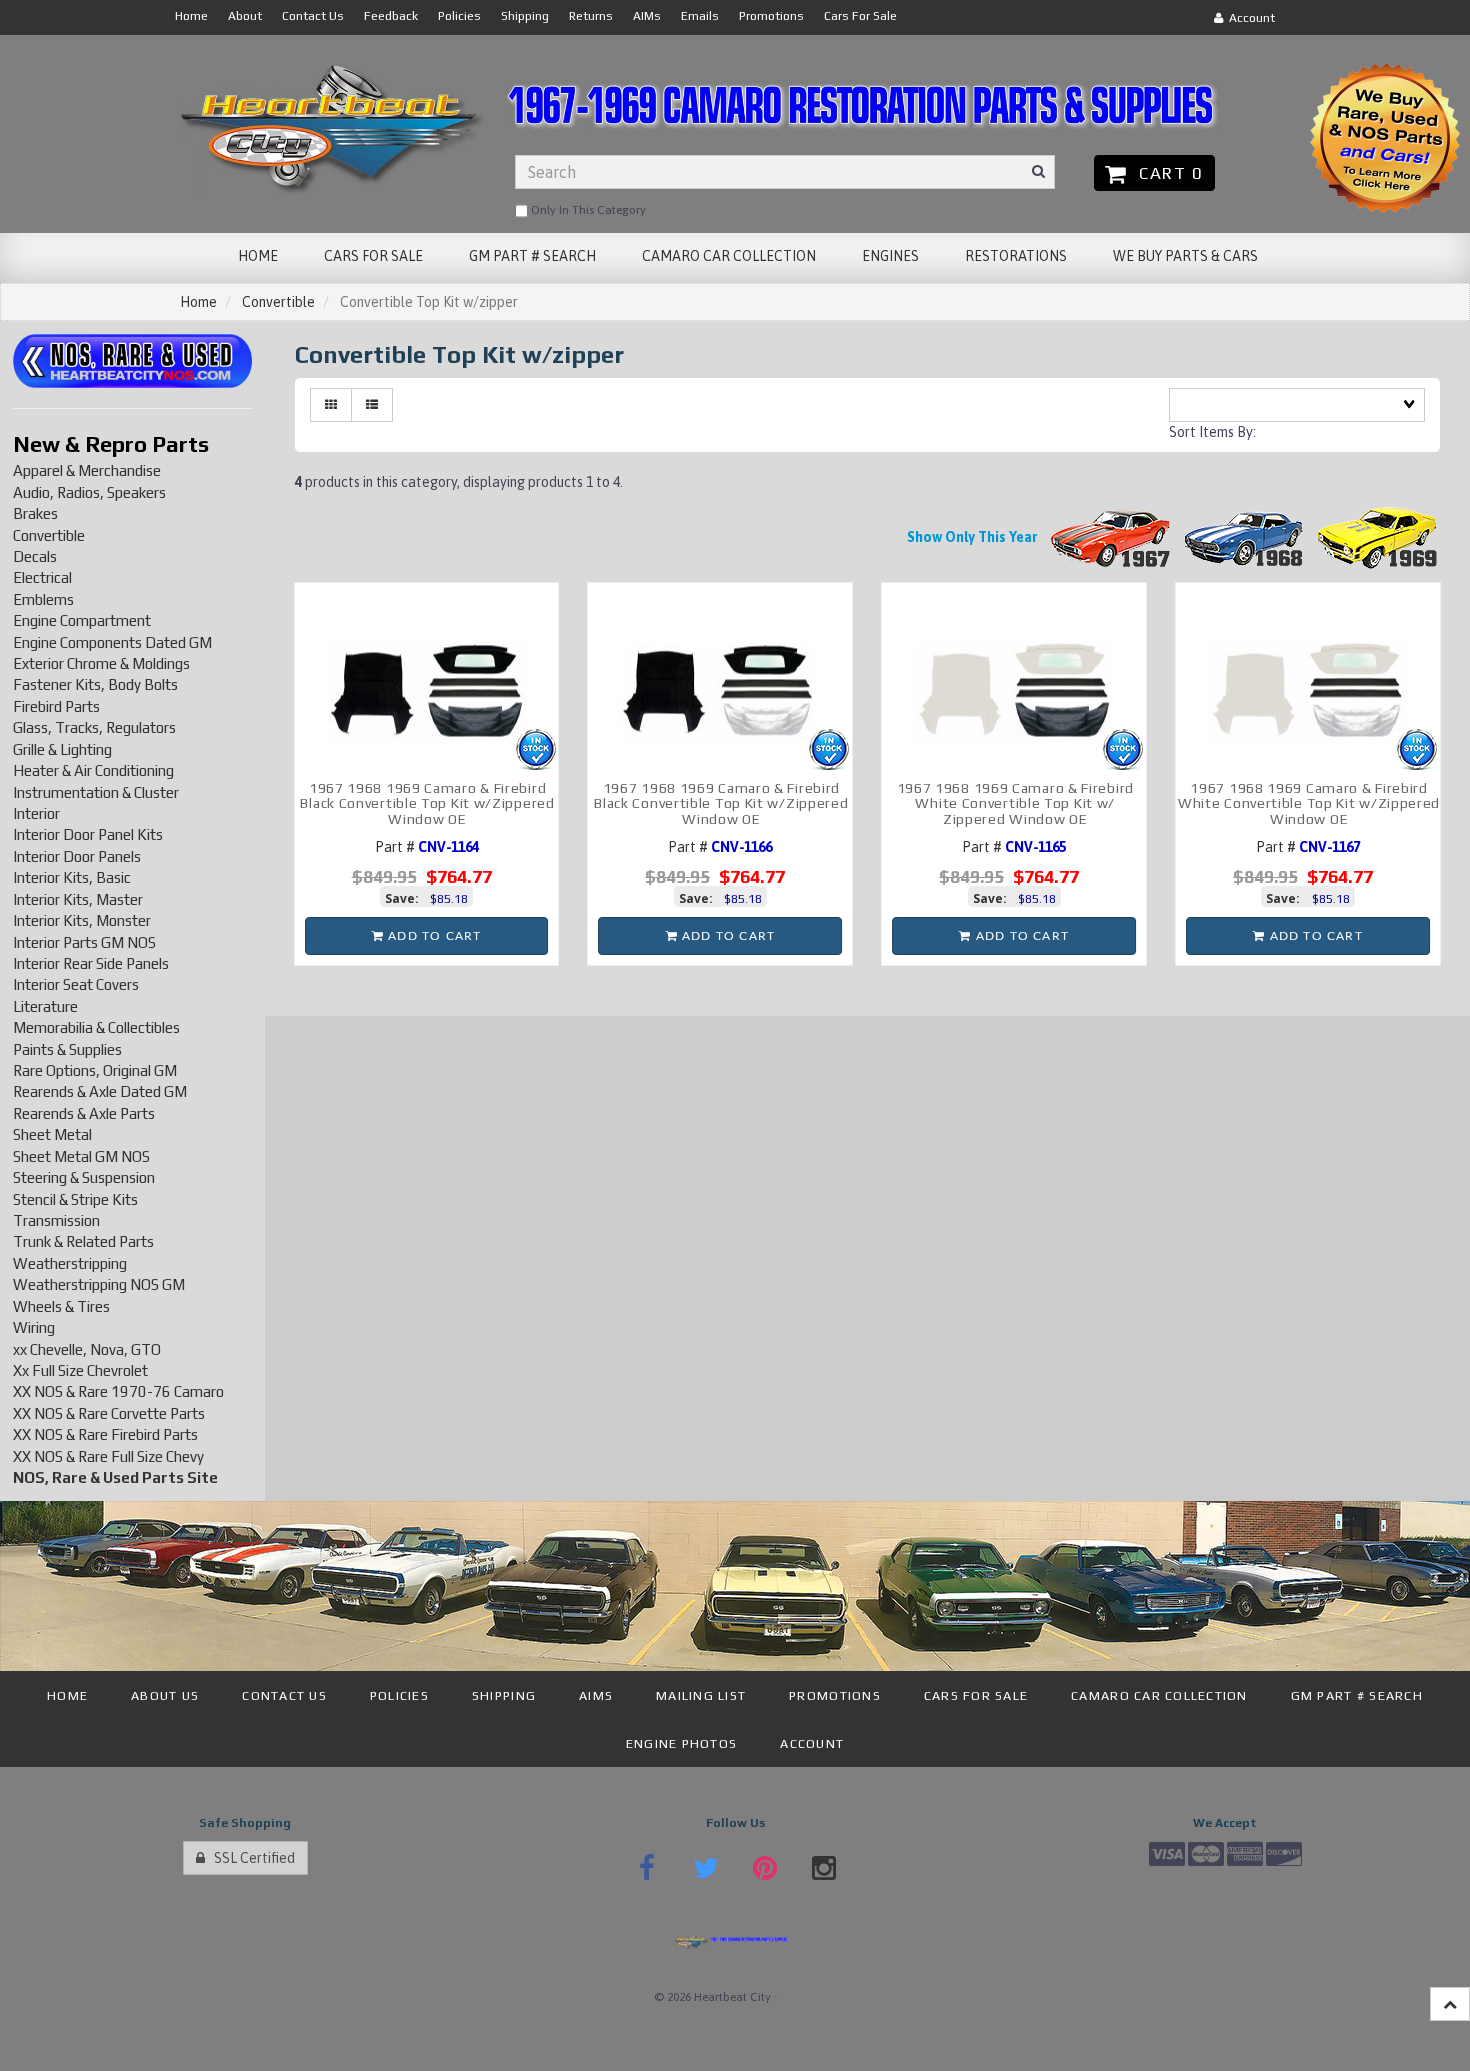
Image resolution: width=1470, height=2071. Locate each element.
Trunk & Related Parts (83, 1241)
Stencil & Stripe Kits (75, 1199)
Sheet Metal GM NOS (81, 1156)
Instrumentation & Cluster (96, 792)
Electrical (42, 577)
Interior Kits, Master (78, 899)
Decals (35, 556)
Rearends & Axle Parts (84, 1113)
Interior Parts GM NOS (84, 942)
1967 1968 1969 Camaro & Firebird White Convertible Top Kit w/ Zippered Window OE (1015, 803)
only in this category (587, 210)
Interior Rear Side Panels (91, 963)
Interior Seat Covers (76, 984)
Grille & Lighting (62, 749)
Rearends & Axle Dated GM (100, 1091)
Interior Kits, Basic (72, 877)
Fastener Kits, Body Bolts (95, 684)
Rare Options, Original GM (95, 1070)
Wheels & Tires (61, 1306)
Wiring (34, 1327)
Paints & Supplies (67, 1049)
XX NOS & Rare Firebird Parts (105, 1434)
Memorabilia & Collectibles (96, 1027)
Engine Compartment (82, 620)
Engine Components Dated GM (112, 642)
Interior (36, 813)
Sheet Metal (52, 1134)
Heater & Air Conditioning (93, 770)
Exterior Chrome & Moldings (101, 663)
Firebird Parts (56, 706)
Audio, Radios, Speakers (89, 492)
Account (1249, 18)
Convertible (278, 302)
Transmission (56, 1220)
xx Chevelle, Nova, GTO (87, 1349)
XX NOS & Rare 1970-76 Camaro (118, 1391)
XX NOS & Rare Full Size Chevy (108, 1456)
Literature (45, 1006)
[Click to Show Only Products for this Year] (1111, 537)
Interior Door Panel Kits (88, 834)
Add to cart (432, 936)
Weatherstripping (70, 1263)
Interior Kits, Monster (82, 920)
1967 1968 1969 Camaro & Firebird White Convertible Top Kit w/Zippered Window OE (1309, 803)
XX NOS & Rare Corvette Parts (109, 1413)
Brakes (35, 513)
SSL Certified (250, 1858)
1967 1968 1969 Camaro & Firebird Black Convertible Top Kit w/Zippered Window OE (427, 803)
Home (198, 302)
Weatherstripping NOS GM (99, 1284)
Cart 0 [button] (1166, 173)
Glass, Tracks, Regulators (94, 727)
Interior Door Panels (77, 856)
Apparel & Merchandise (87, 470)
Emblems (43, 599)
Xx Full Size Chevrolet (80, 1370)
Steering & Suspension (84, 1177)
